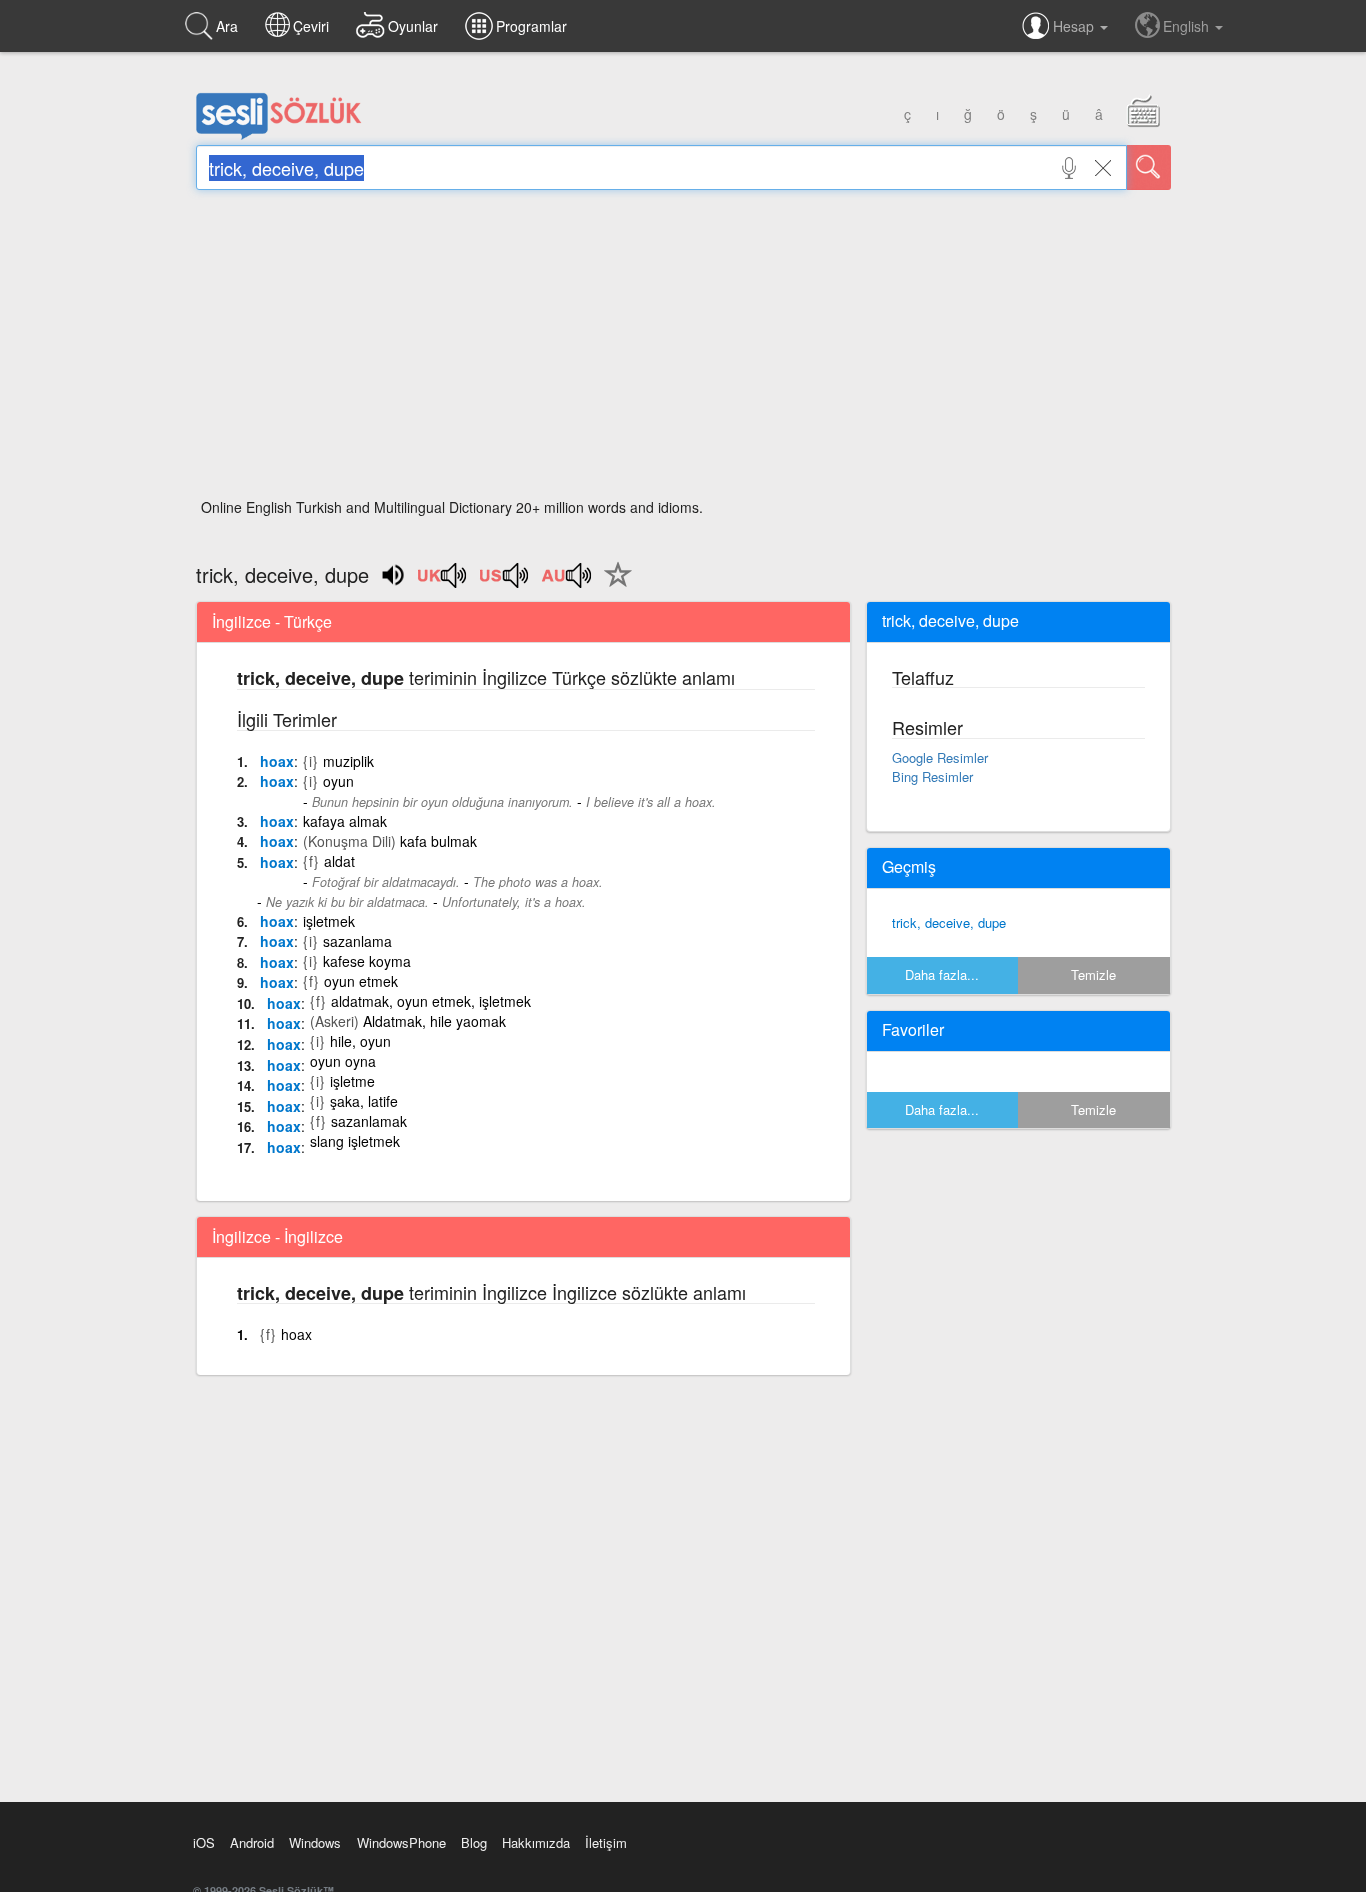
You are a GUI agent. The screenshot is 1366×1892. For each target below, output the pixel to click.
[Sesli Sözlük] (279, 135)
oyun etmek (361, 981)
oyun (338, 781)
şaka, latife (364, 1101)
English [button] (1188, 26)
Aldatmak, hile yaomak (434, 1021)
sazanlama (357, 941)
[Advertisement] (683, 350)
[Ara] (1149, 167)
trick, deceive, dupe (949, 922)
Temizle (1093, 974)
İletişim (606, 1842)
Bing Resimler (932, 776)
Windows (315, 1842)
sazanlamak (369, 1121)
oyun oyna (343, 1061)
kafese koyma (367, 961)
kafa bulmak (438, 841)
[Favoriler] (613, 586)
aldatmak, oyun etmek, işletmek (431, 1001)
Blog (474, 1842)
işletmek (329, 921)
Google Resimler (940, 757)
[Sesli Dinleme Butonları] (443, 582)
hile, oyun (360, 1041)
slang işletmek (355, 1141)
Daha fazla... (942, 974)
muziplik (348, 761)
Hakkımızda (536, 1842)
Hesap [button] (1075, 26)
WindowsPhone (401, 1842)
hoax (277, 761)
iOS (204, 1842)
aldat (339, 861)
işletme (352, 1081)
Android (252, 1842)
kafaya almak (345, 821)
